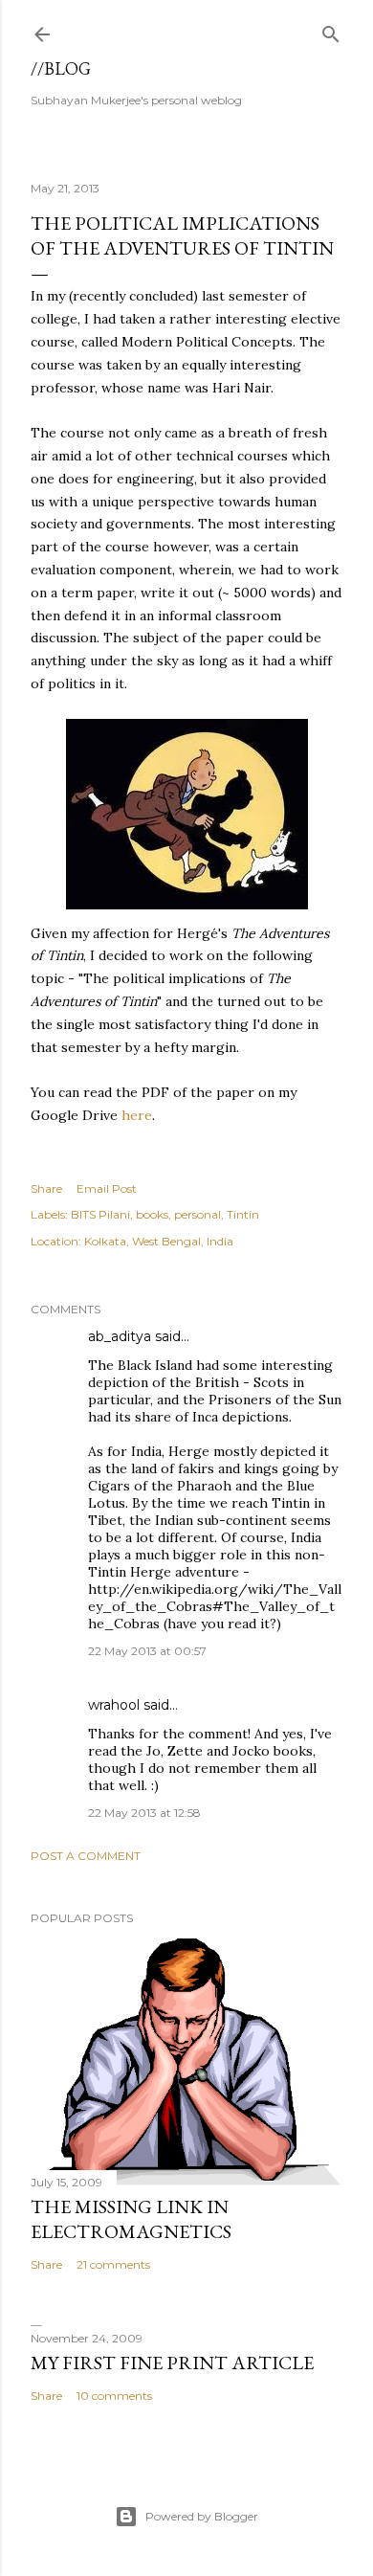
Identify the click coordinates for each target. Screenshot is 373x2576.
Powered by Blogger (202, 2516)
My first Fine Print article (172, 2363)
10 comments (114, 2396)
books (152, 1214)
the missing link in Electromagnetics (131, 2219)
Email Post (107, 1188)
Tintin (243, 1214)
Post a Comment (86, 1856)
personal (197, 1214)
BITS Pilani (100, 1214)
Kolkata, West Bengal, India (159, 1241)
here (137, 1115)
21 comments (113, 2264)
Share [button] (46, 1188)
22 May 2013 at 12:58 (144, 1813)
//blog (61, 68)
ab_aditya (120, 1336)
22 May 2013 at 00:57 (147, 1651)
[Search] (331, 30)
